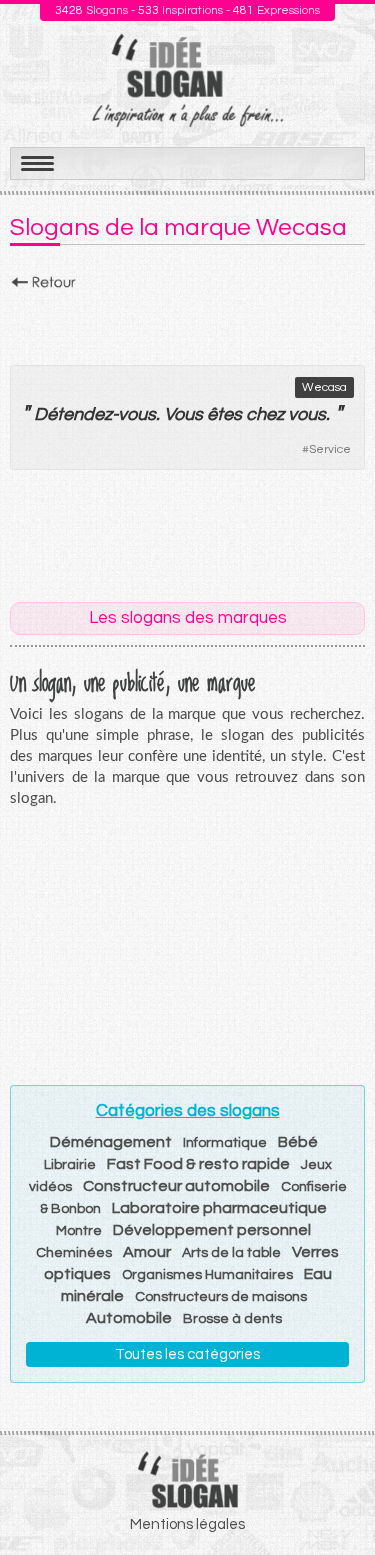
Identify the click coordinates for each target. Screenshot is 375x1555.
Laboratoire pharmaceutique (219, 1208)
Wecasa (324, 387)
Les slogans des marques (188, 618)
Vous (183, 414)
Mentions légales (187, 1524)
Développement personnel (212, 1230)
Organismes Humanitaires (207, 1275)
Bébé (298, 1142)
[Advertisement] (187, 322)
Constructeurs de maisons (221, 1297)
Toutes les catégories (187, 1354)
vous (137, 414)
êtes (224, 414)
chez (265, 414)
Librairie (70, 1165)
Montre (79, 1231)
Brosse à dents (232, 1319)
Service (330, 449)
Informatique (225, 1143)
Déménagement (111, 1142)
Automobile (129, 1318)
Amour (147, 1252)
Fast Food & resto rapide (198, 1164)
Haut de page (336, 1496)
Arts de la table (231, 1253)
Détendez (73, 414)
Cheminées (74, 1253)
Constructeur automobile (176, 1186)
